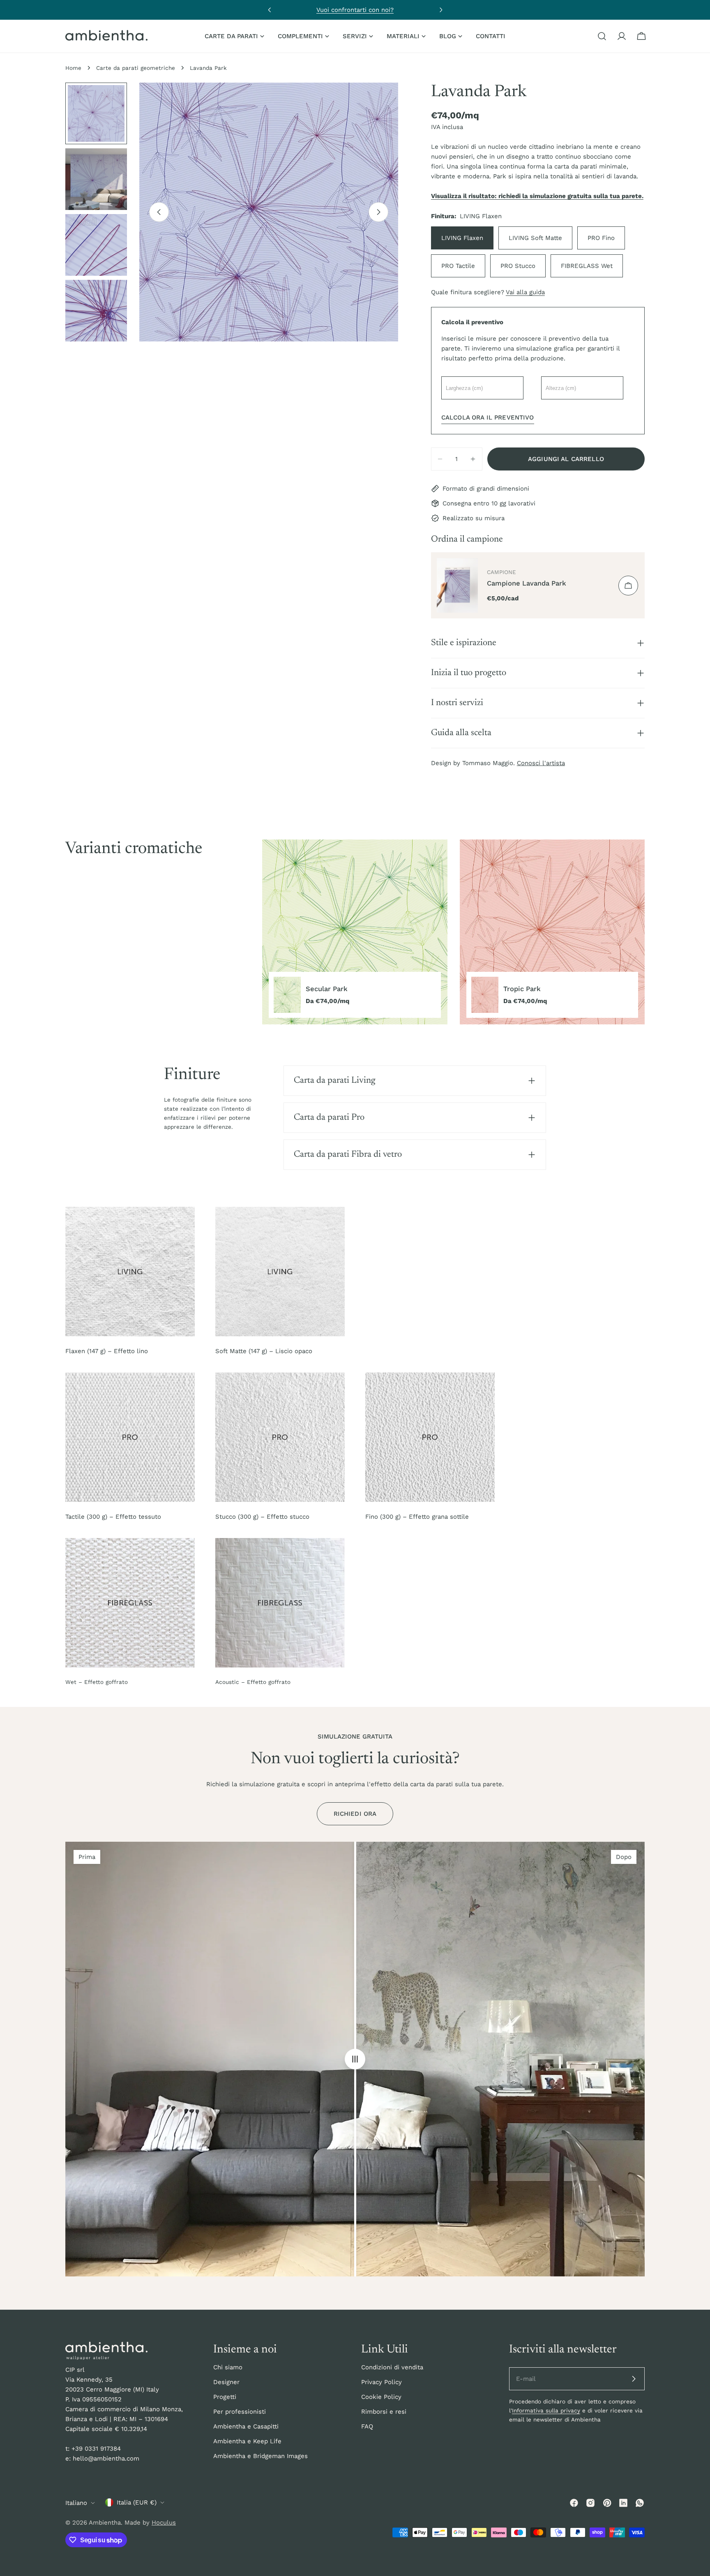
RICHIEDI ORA (355, 1814)
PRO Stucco (518, 266)
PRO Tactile (458, 266)
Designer (226, 2382)
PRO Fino (601, 238)
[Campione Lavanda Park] (457, 585)
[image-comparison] (355, 2059)
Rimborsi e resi (384, 2412)
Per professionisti (240, 2412)
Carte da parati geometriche (136, 68)
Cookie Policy (381, 2397)
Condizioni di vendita (392, 2367)
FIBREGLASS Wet (587, 266)
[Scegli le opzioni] (628, 586)
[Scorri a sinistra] (159, 212)
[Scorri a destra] (378, 212)
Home (73, 68)
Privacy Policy (382, 2382)
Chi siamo (228, 2367)
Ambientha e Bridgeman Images (260, 2456)
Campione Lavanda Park (527, 583)
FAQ (367, 2426)
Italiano (76, 2503)
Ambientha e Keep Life (247, 2441)
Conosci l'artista (541, 763)
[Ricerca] (602, 36)
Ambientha (105, 2523)
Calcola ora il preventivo (488, 417)
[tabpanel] (453, 932)
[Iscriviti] (634, 2379)
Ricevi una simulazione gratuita (355, 10)
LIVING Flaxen (462, 238)
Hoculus (164, 2523)
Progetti (225, 2397)
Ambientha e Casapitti (246, 2426)
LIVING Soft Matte (535, 238)
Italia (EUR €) (137, 2502)
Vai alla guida (525, 292)
